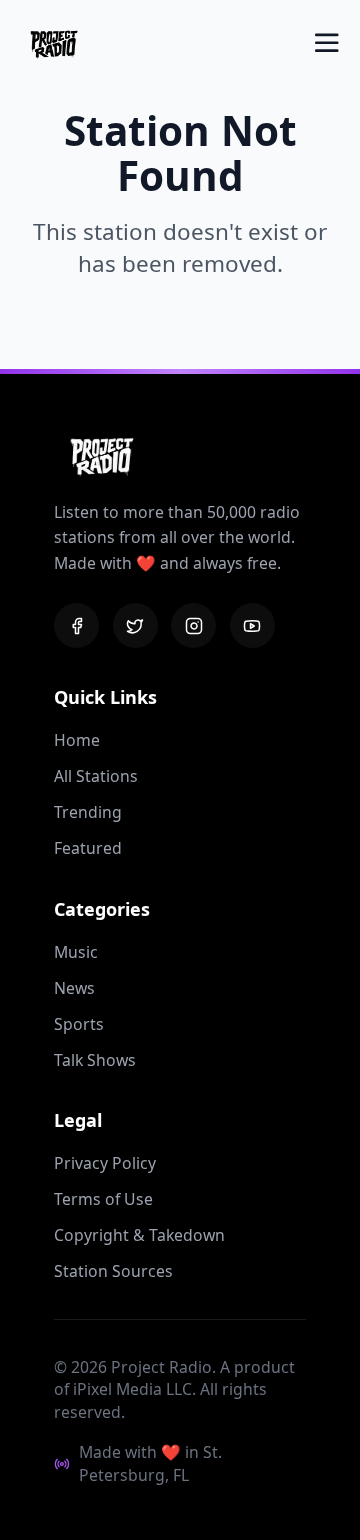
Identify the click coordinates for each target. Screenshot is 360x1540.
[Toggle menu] (327, 43)
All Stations (96, 776)
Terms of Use (103, 1199)
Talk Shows (95, 1060)
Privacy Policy (105, 1163)
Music (76, 952)
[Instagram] (193, 625)
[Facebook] (76, 625)
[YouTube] (252, 625)
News (74, 988)
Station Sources (113, 1271)
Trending (88, 812)
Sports (79, 1024)
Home (77, 740)
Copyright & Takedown (139, 1235)
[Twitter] (135, 625)
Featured (88, 848)
